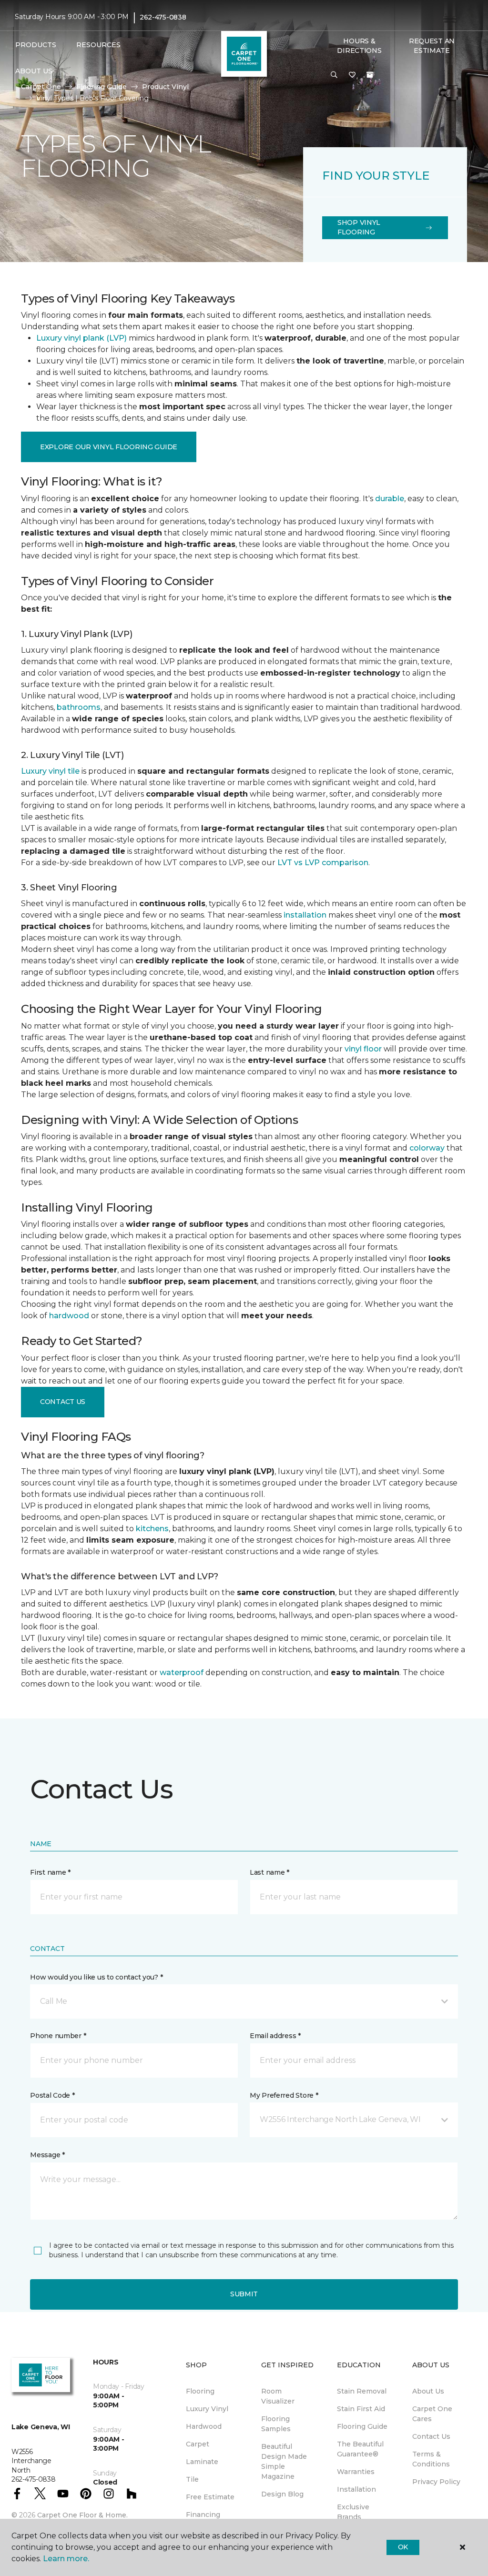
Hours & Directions (359, 46)
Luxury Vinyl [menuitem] (207, 2409)
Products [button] (36, 45)
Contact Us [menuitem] (431, 2436)
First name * (50, 1872)
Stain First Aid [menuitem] (361, 2409)
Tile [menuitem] (192, 2479)
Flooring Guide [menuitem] (362, 2426)
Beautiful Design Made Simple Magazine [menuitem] (284, 2461)
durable (390, 499)
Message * (47, 2155)
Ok (403, 2547)
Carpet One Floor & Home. (82, 2515)
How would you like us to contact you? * (96, 1977)
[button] (334, 75)
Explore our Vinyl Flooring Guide (109, 447)
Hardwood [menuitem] (204, 2426)
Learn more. (66, 2559)
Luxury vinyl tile (50, 771)
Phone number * (58, 2036)
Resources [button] (98, 45)
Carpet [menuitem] (198, 2444)
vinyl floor (363, 1049)
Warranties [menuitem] (356, 2472)
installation (305, 915)
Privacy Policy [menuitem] (436, 2482)
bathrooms (79, 707)
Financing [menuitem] (203, 2515)
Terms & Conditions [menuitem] (431, 2459)
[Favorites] (352, 75)
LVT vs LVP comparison (323, 863)
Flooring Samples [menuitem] (276, 2424)
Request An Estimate (432, 46)
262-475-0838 (163, 17)
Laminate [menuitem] (202, 2462)
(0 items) (370, 75)
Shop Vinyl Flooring (359, 227)
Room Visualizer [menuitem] (278, 2396)
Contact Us (63, 1402)
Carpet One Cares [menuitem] (432, 2414)
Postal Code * (52, 2095)
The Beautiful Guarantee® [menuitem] (360, 2449)
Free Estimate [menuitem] (210, 2497)
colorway (427, 1148)
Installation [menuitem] (356, 2489)
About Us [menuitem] (428, 2391)
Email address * (275, 2036)
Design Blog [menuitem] (282, 2494)
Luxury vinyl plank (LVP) (81, 338)
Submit (244, 2294)
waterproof (182, 1672)
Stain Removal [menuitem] (362, 2391)
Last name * (269, 1872)
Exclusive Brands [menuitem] (353, 2512)
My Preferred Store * (284, 2095)
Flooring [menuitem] (200, 2391)
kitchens (152, 1529)
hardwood (69, 1316)
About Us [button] (34, 71)
